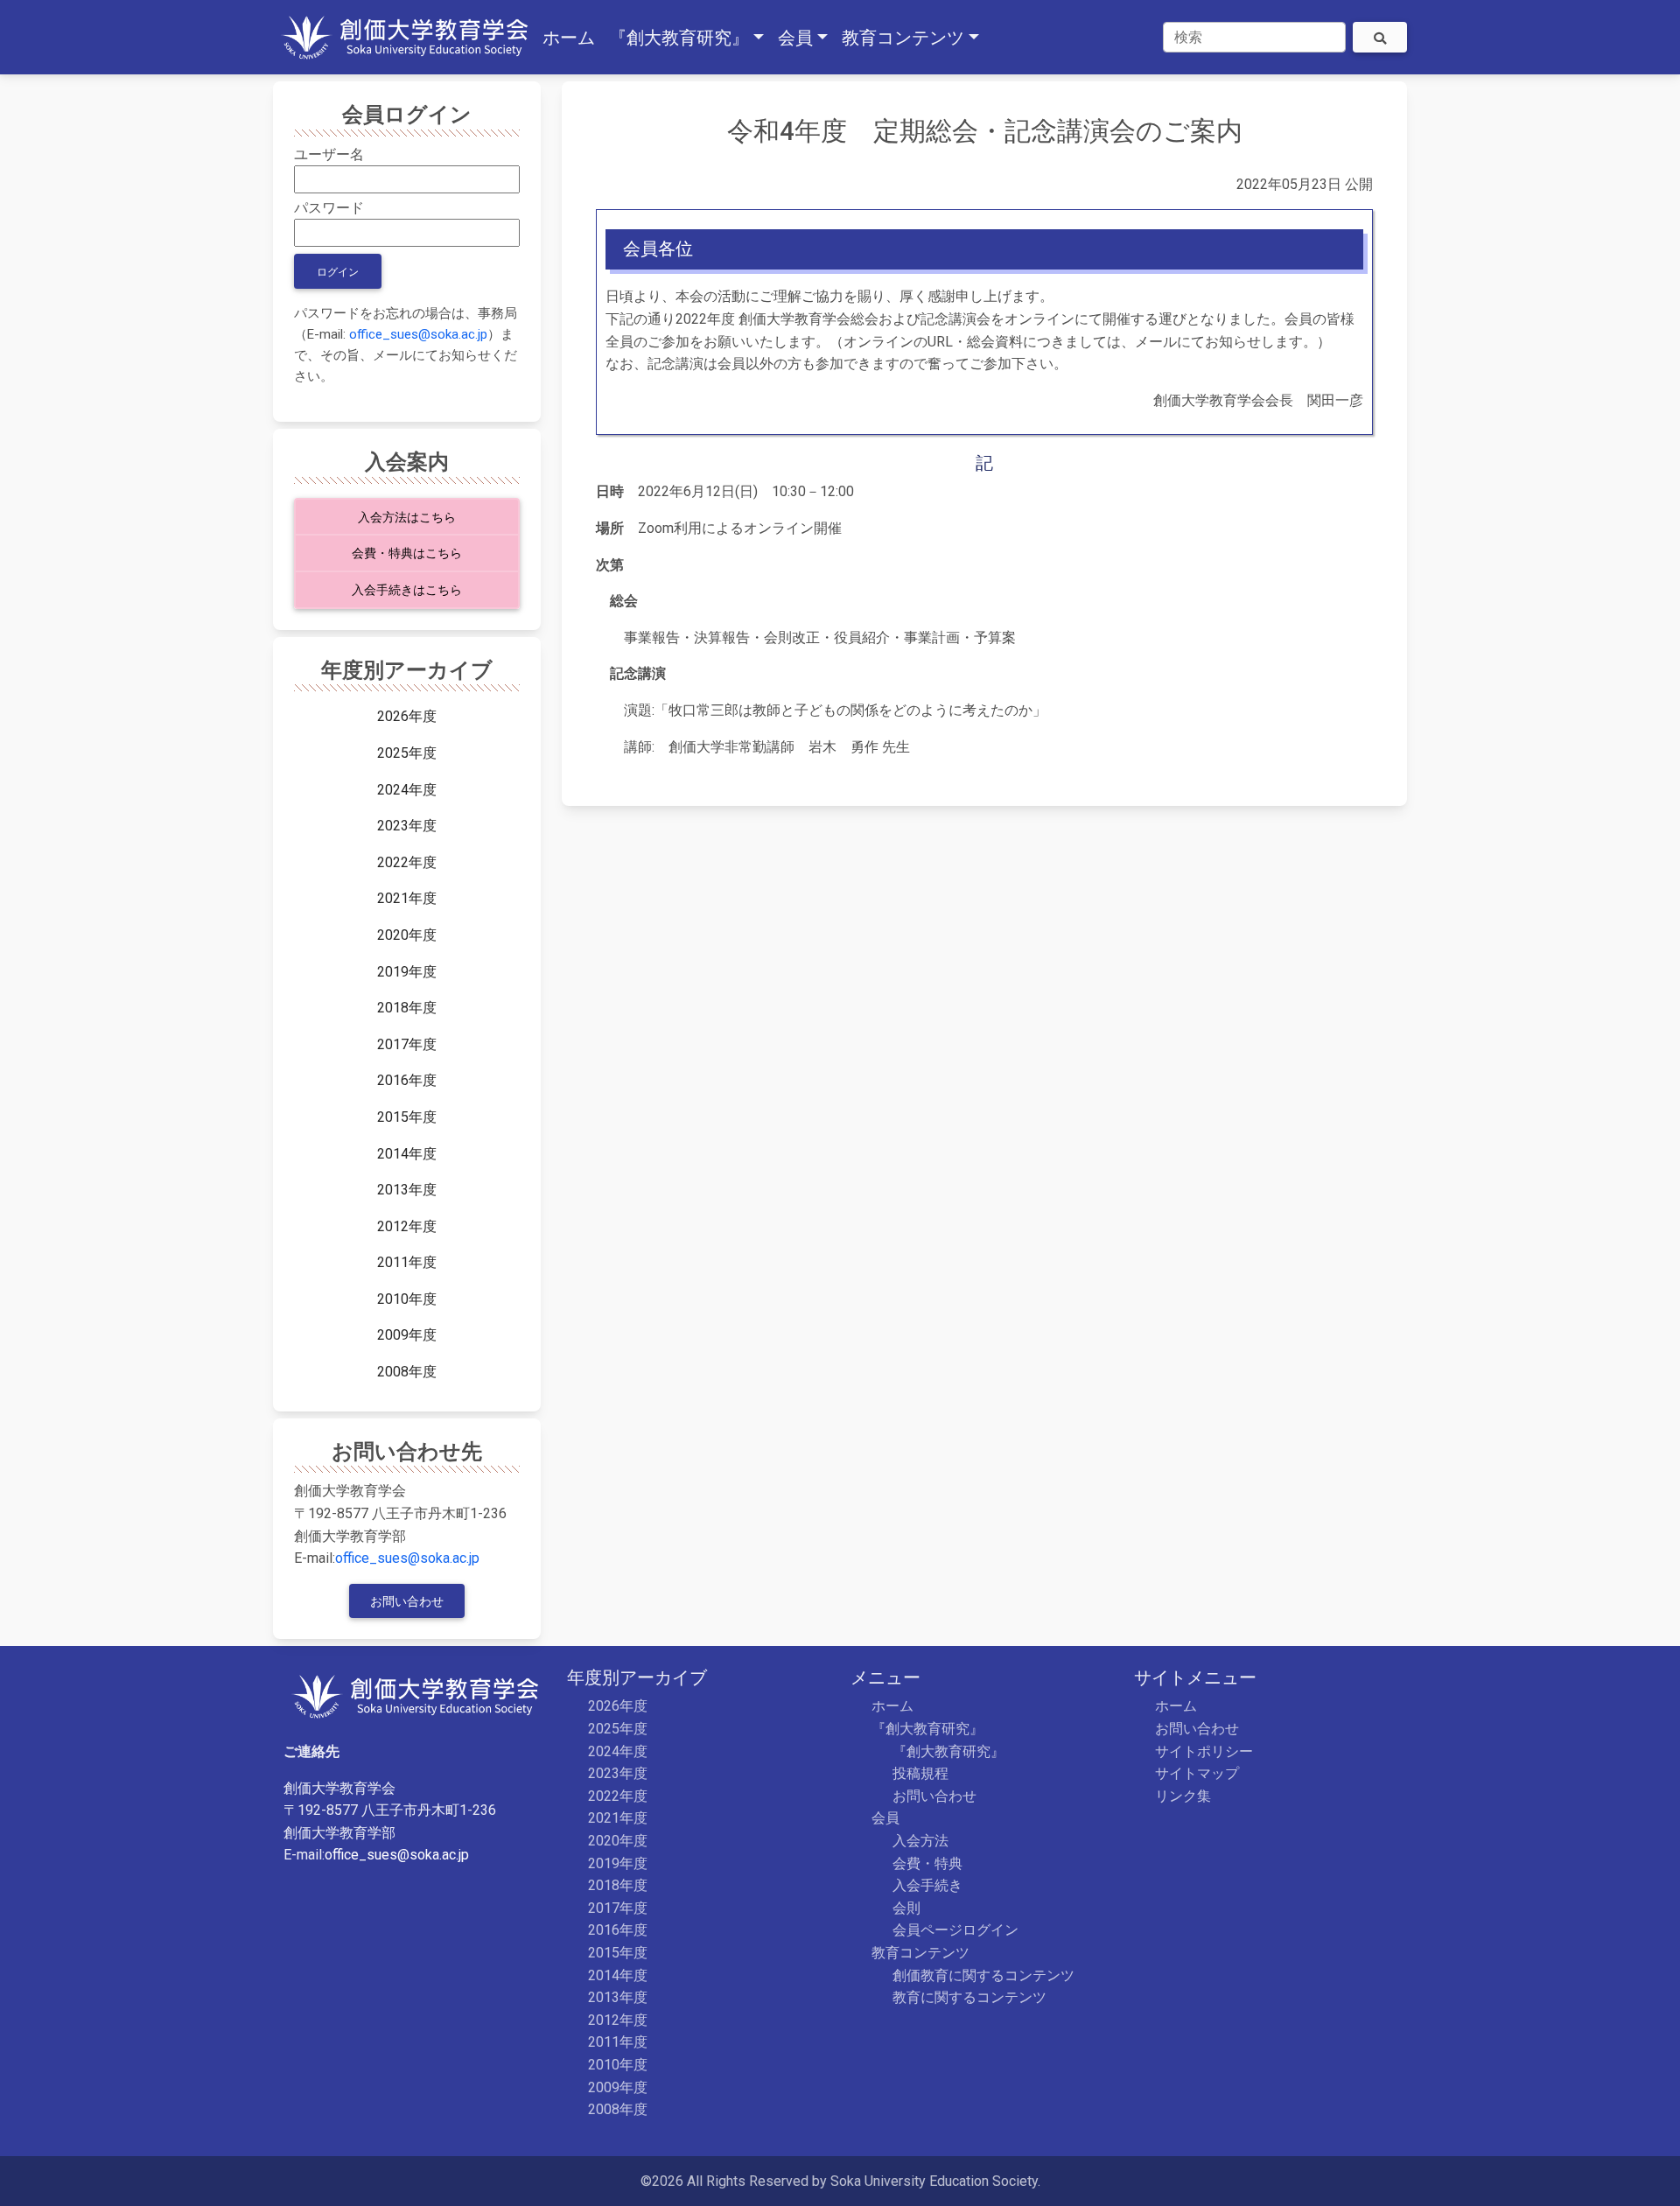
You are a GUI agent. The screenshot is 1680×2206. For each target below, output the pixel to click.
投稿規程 (920, 1773)
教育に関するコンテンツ (969, 1997)
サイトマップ (1197, 1773)
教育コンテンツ (920, 1953)
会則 (906, 1908)
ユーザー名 (329, 154)
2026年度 (407, 716)
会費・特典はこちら (407, 553)
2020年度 (407, 935)
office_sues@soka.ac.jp (418, 334)
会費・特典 (927, 1863)
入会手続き (927, 1885)
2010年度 (407, 1299)
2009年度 (407, 1335)
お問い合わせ (407, 1602)
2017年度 (407, 1044)
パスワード (329, 208)
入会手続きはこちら (407, 590)
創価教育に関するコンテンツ (983, 1975)
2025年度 (407, 753)
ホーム (892, 1706)
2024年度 (407, 790)
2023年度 (407, 826)
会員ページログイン (955, 1930)
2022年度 (407, 862)
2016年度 (407, 1080)
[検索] (1380, 37)
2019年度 (407, 972)
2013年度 (407, 1190)
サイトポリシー (1204, 1751)
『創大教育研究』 (927, 1729)
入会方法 (920, 1841)
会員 (885, 1818)
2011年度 (407, 1262)
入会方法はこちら (407, 518)
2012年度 (407, 1226)
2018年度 (407, 1008)
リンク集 (1183, 1796)
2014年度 (407, 1154)
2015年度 (407, 1117)
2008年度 (407, 1372)
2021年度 (407, 898)
